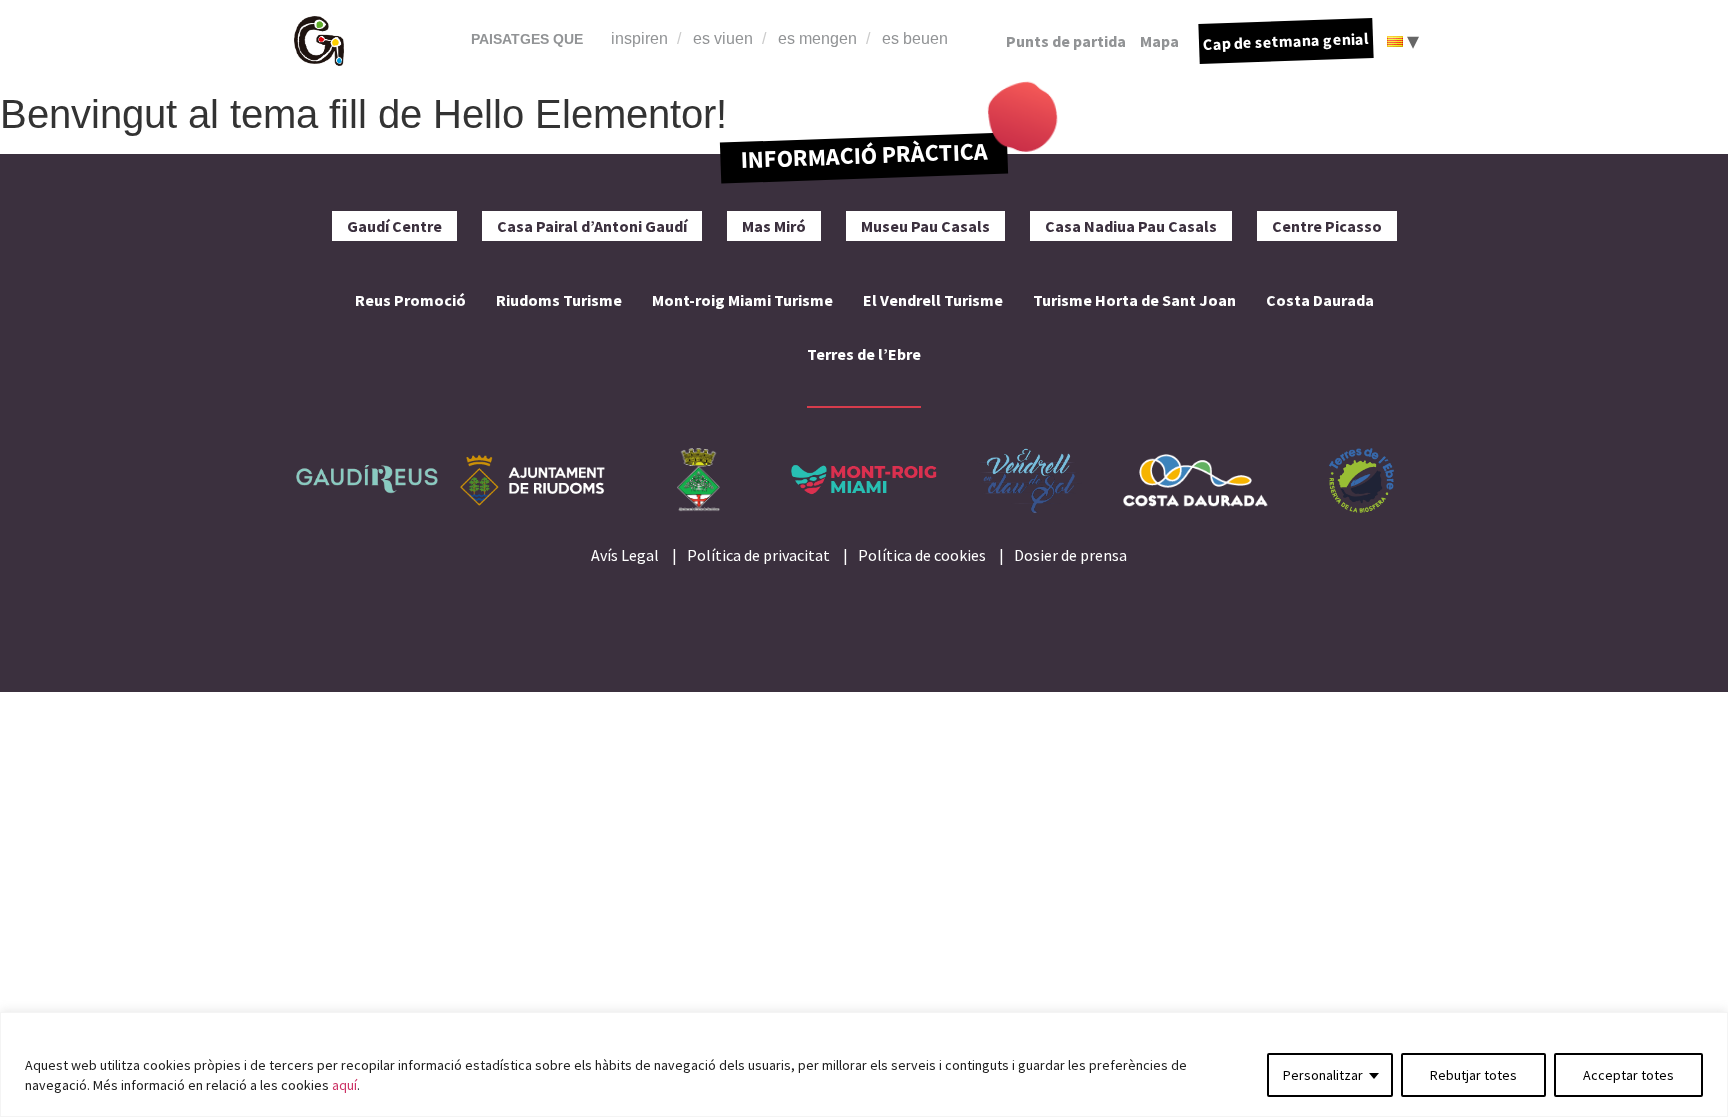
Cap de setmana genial (1286, 41)
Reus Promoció (410, 300)
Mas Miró (774, 226)
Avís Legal (625, 555)
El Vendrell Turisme (933, 300)
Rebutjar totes (1473, 1075)
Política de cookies (922, 555)
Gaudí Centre (394, 226)
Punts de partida (1066, 41)
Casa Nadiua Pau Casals (1131, 226)
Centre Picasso (1327, 226)
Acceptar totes (1628, 1075)
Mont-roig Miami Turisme (742, 300)
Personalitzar (1323, 1075)
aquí (344, 1085)
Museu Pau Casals (925, 226)
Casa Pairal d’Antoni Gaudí (592, 226)
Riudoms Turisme (559, 300)
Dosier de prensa (1070, 555)
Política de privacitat (758, 555)
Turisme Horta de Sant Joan (1134, 300)
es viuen (723, 38)
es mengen (817, 38)
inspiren (639, 38)
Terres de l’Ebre (864, 354)
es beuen (915, 38)
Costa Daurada (1320, 300)
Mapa (1159, 41)
